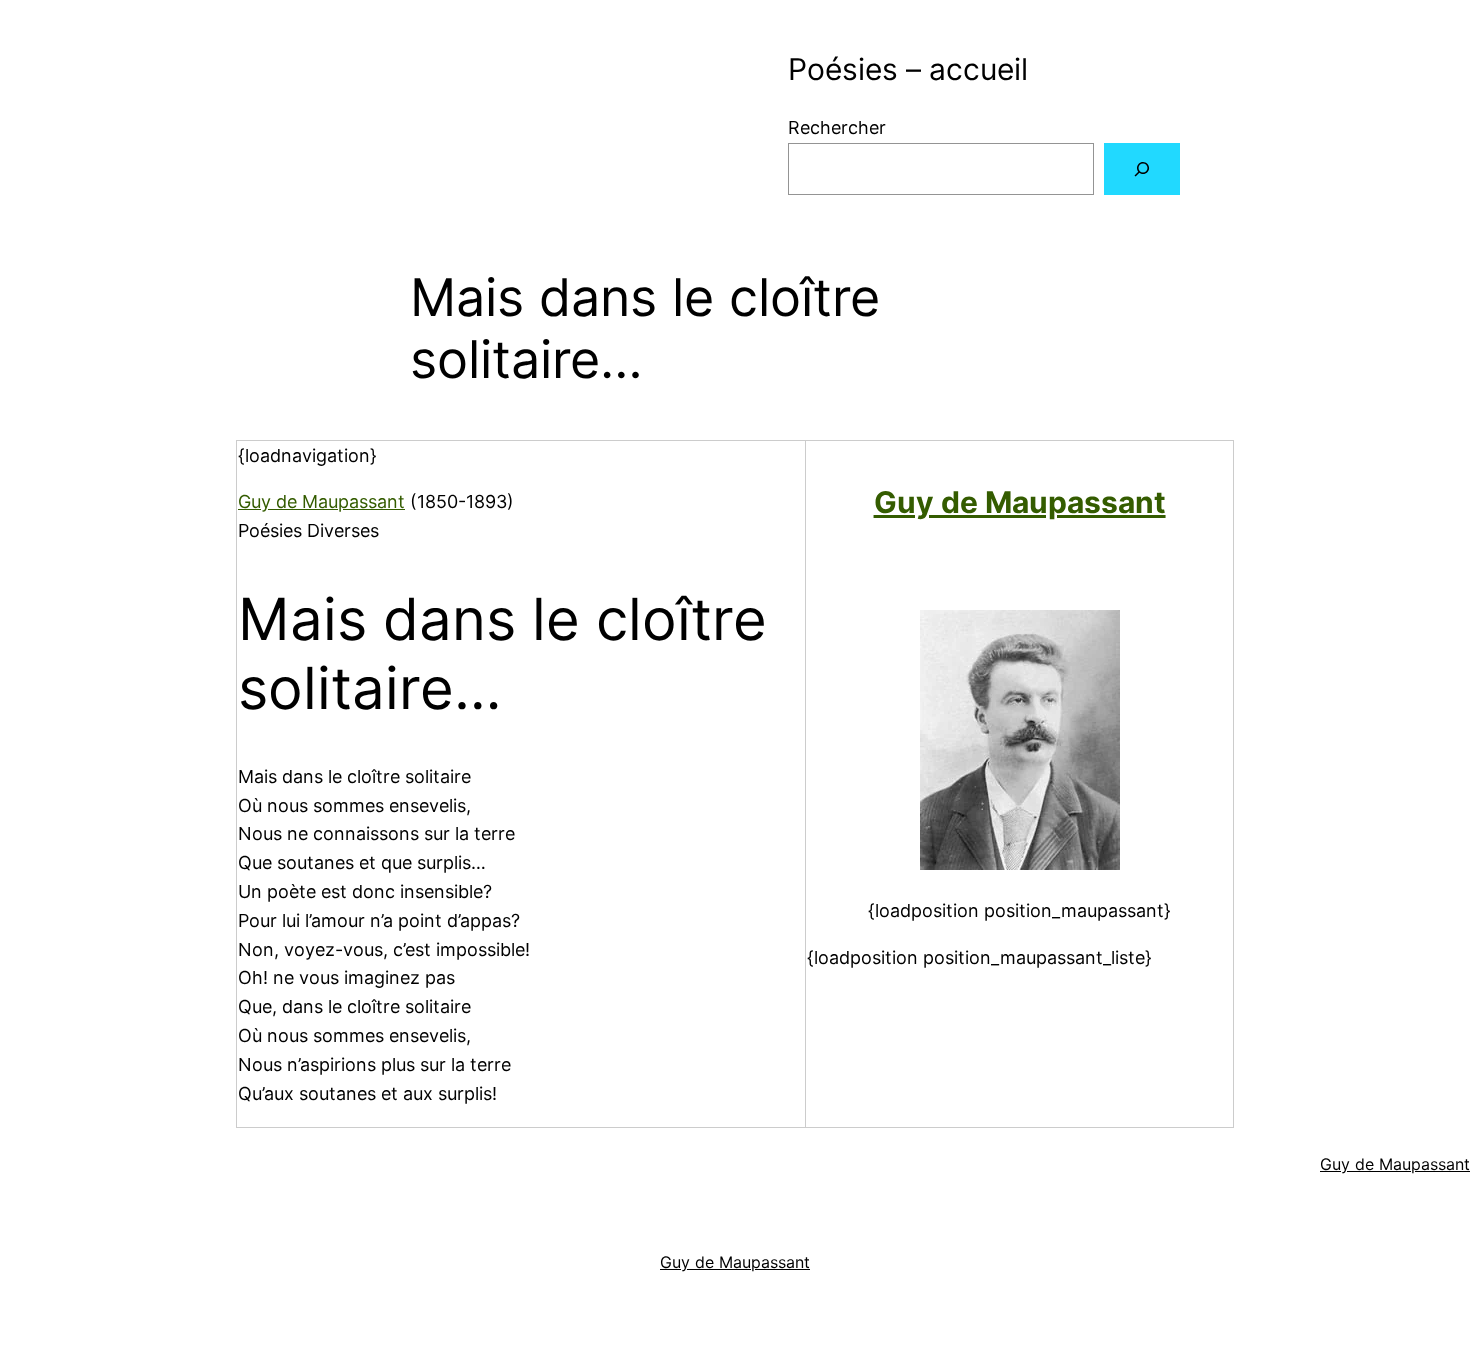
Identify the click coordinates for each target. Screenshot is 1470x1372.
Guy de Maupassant (321, 501)
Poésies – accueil (908, 69)
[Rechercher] (1142, 169)
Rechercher (837, 127)
